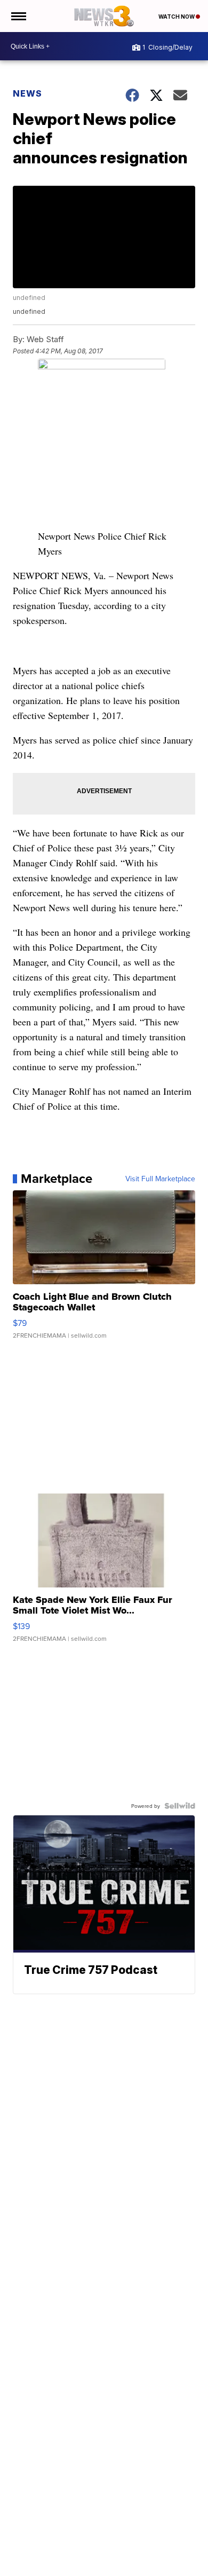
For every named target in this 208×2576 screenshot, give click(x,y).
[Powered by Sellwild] (180, 1806)
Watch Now (177, 17)
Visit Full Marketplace (160, 1179)
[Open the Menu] (18, 16)
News (27, 93)
